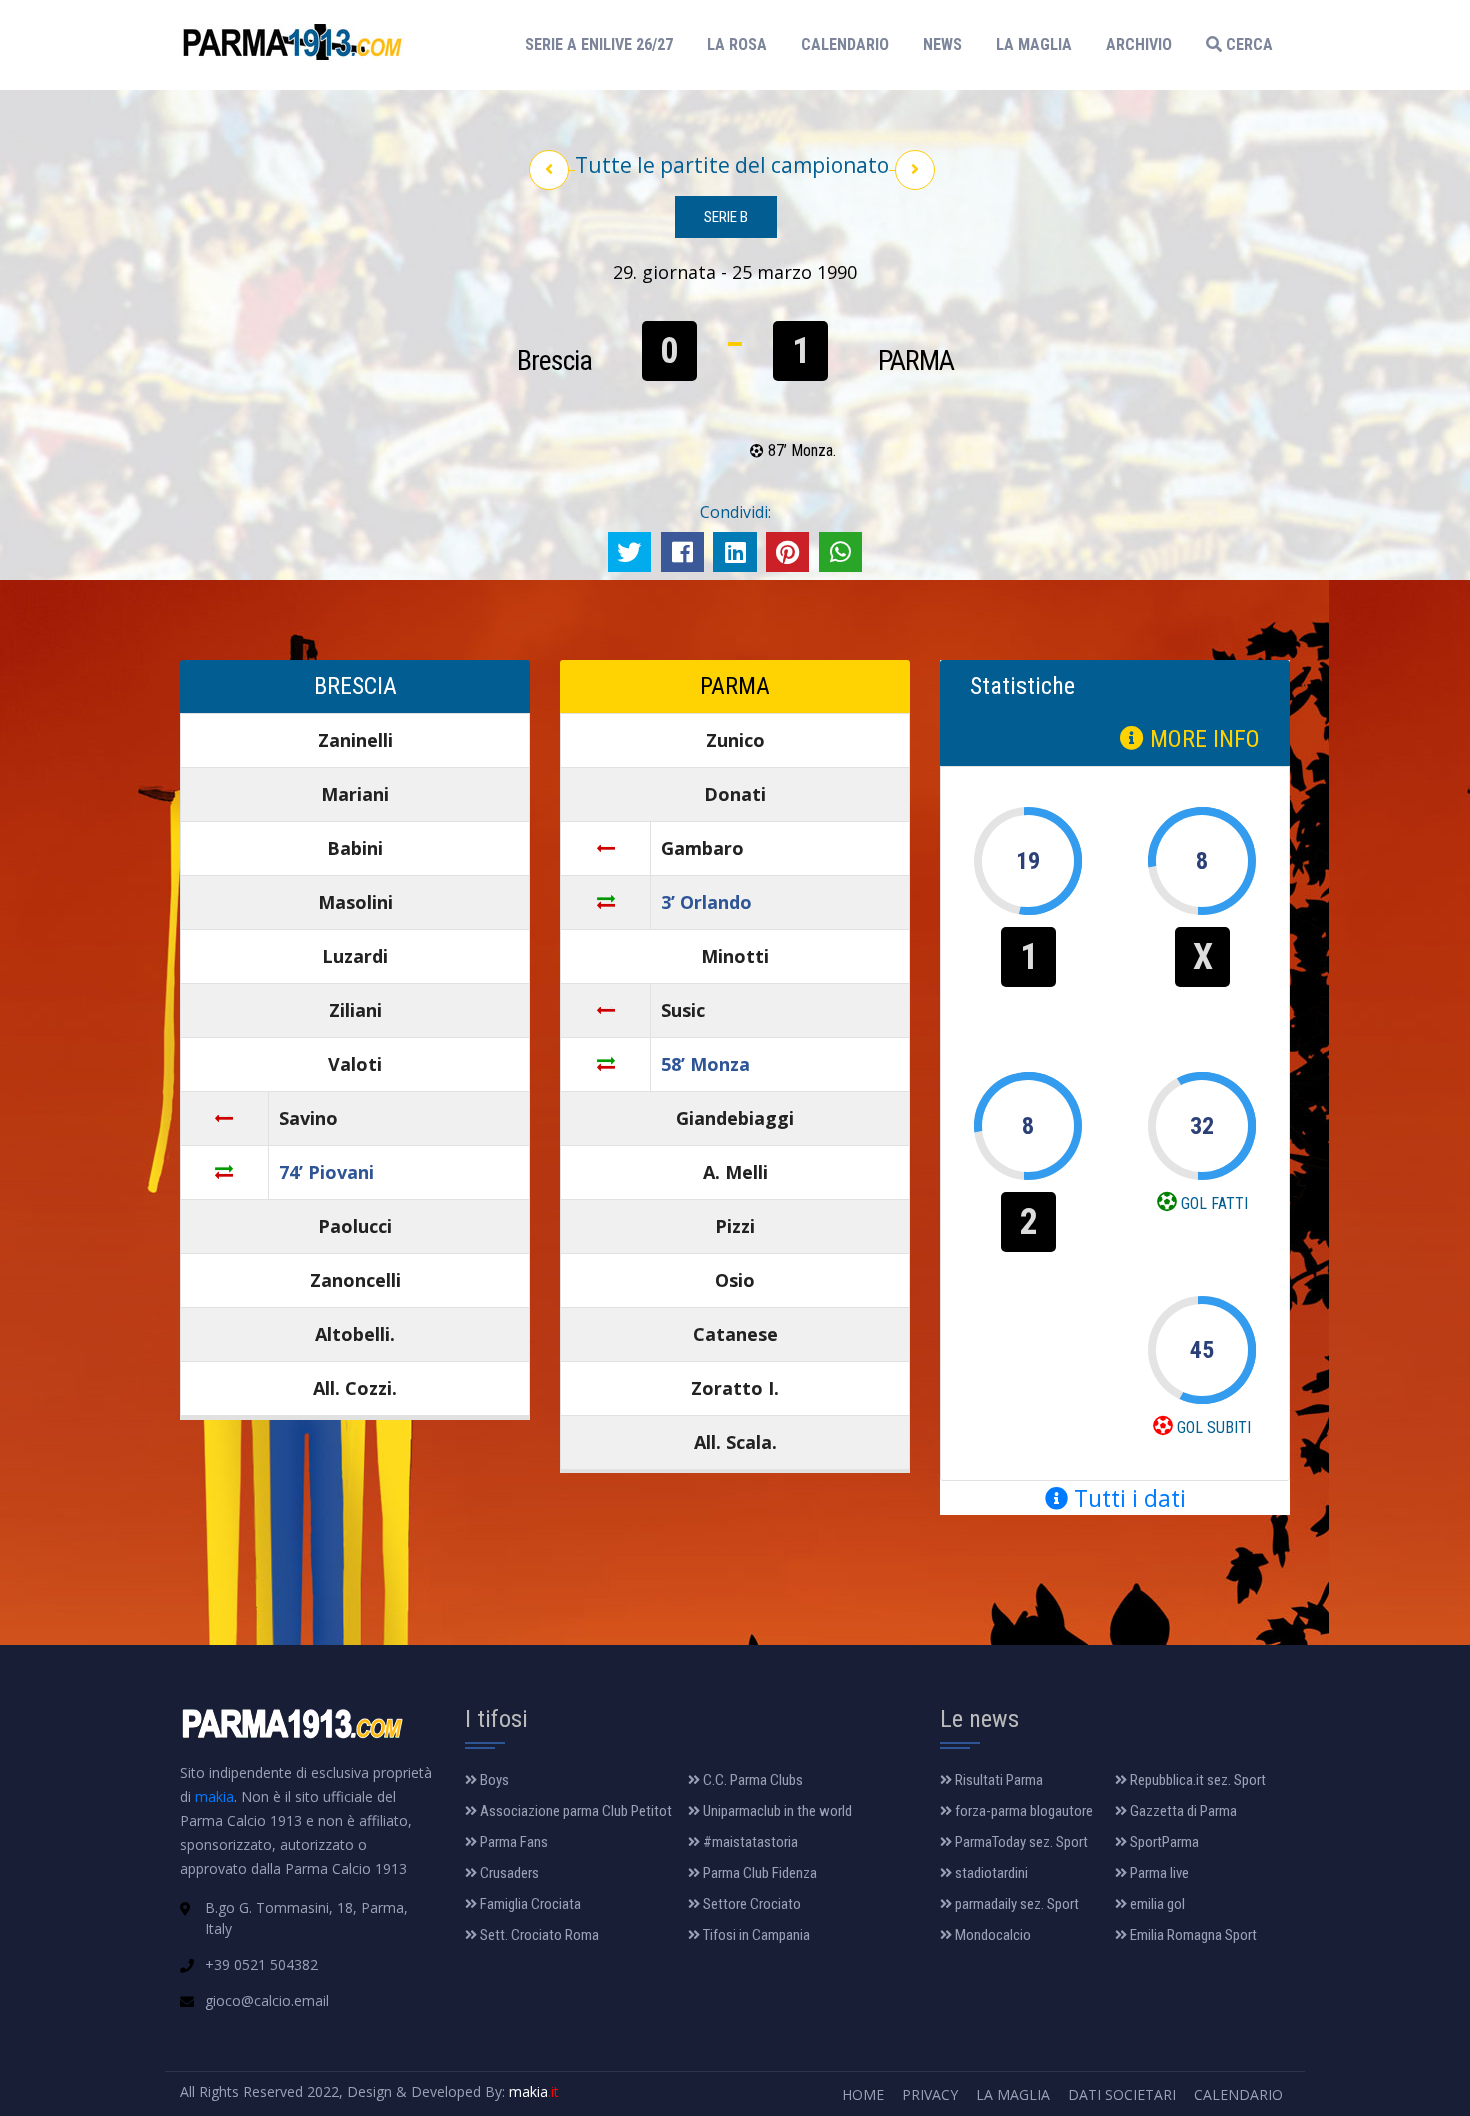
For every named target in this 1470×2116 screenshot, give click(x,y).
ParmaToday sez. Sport (1020, 1842)
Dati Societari (1122, 2094)
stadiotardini (990, 1873)
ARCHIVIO (1139, 44)
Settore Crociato (750, 1904)
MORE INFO (1202, 739)
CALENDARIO (845, 44)
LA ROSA (737, 44)
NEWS (942, 44)
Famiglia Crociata (529, 1904)
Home (863, 2094)
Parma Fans (512, 1842)
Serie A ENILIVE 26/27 (605, 44)
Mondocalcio (991, 1935)
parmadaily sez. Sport (1015, 1904)
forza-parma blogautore (1022, 1811)
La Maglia (1013, 2094)
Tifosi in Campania (755, 1935)
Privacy (930, 2094)
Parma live (1158, 1873)
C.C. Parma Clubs (751, 1780)
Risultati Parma (997, 1780)
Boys (493, 1780)
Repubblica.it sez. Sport (1196, 1780)
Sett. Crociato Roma (538, 1935)
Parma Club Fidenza (758, 1873)
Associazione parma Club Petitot (574, 1811)
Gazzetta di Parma (1182, 1811)
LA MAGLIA (1034, 44)
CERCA (1247, 44)
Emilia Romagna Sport (1192, 1935)
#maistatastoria (749, 1842)
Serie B (726, 217)
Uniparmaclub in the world (776, 1811)
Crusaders (508, 1873)
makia (214, 1796)
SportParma (1163, 1842)
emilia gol (1156, 1904)
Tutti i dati (1127, 1498)
